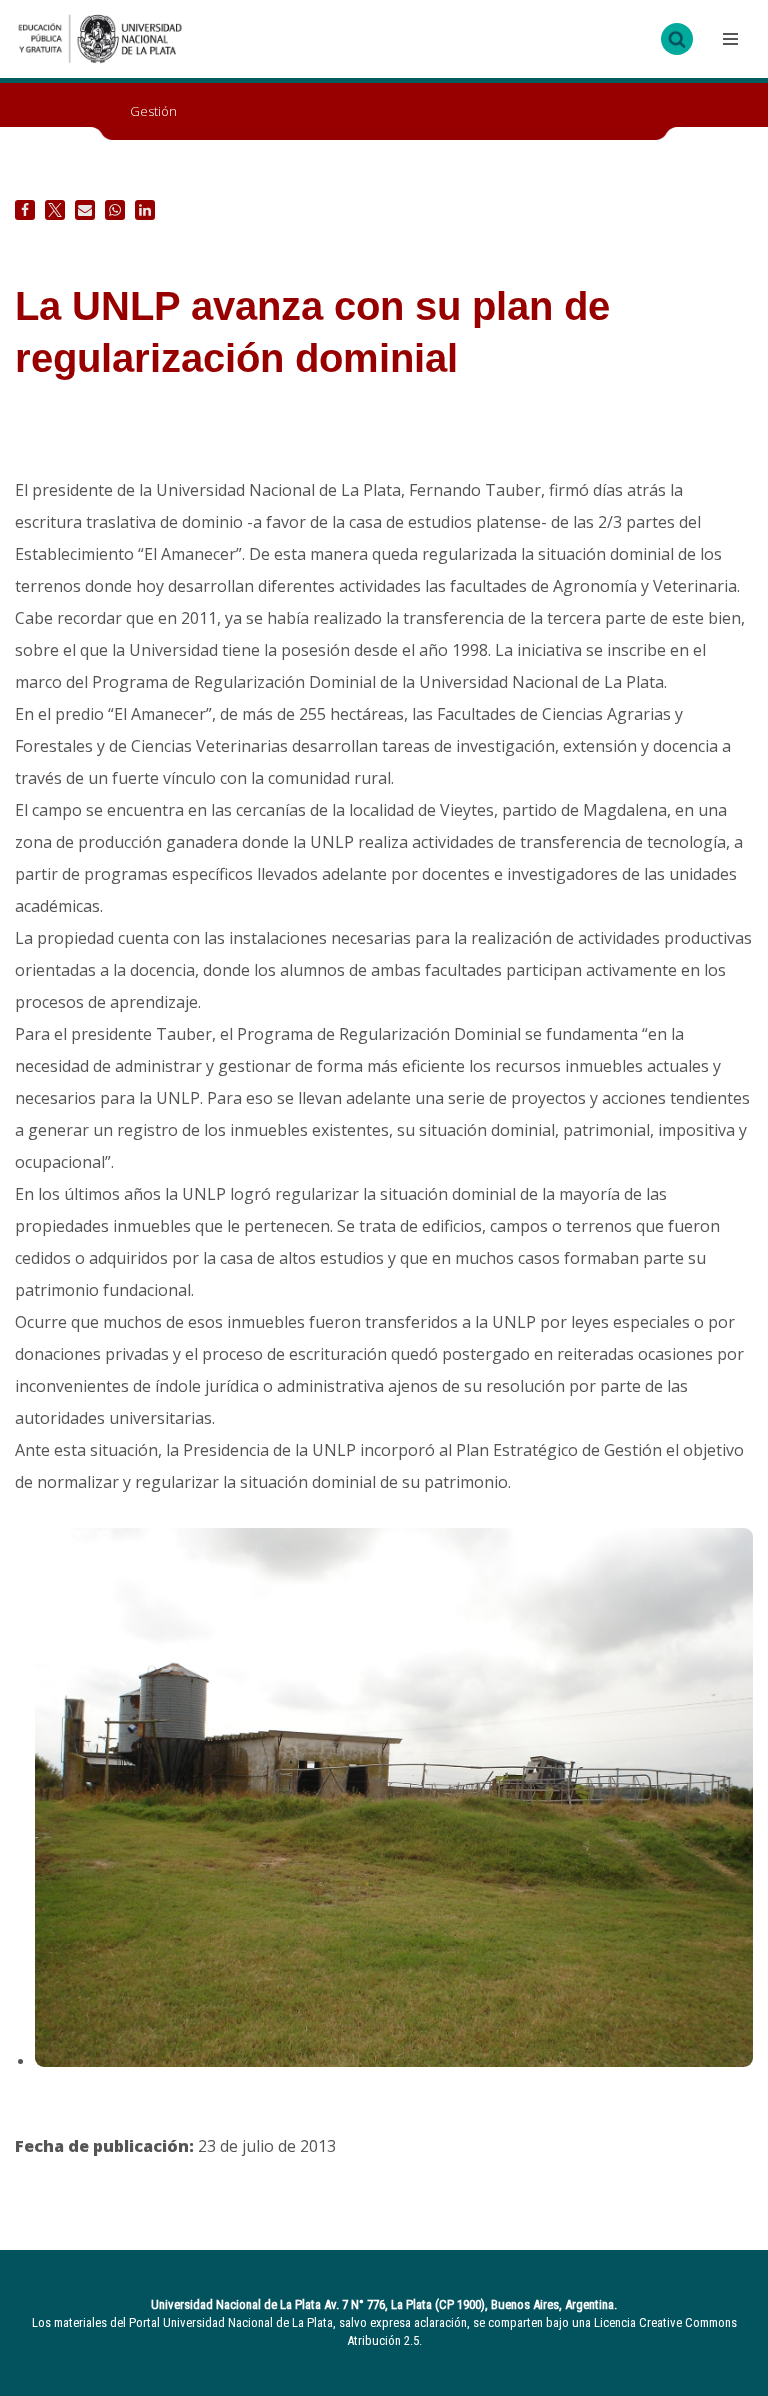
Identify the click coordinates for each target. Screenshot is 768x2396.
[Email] (85, 210)
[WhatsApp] (115, 210)
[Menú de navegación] (728, 39)
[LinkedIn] (145, 210)
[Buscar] (677, 39)
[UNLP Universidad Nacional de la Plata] (100, 39)
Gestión (153, 111)
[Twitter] (55, 210)
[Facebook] (25, 210)
